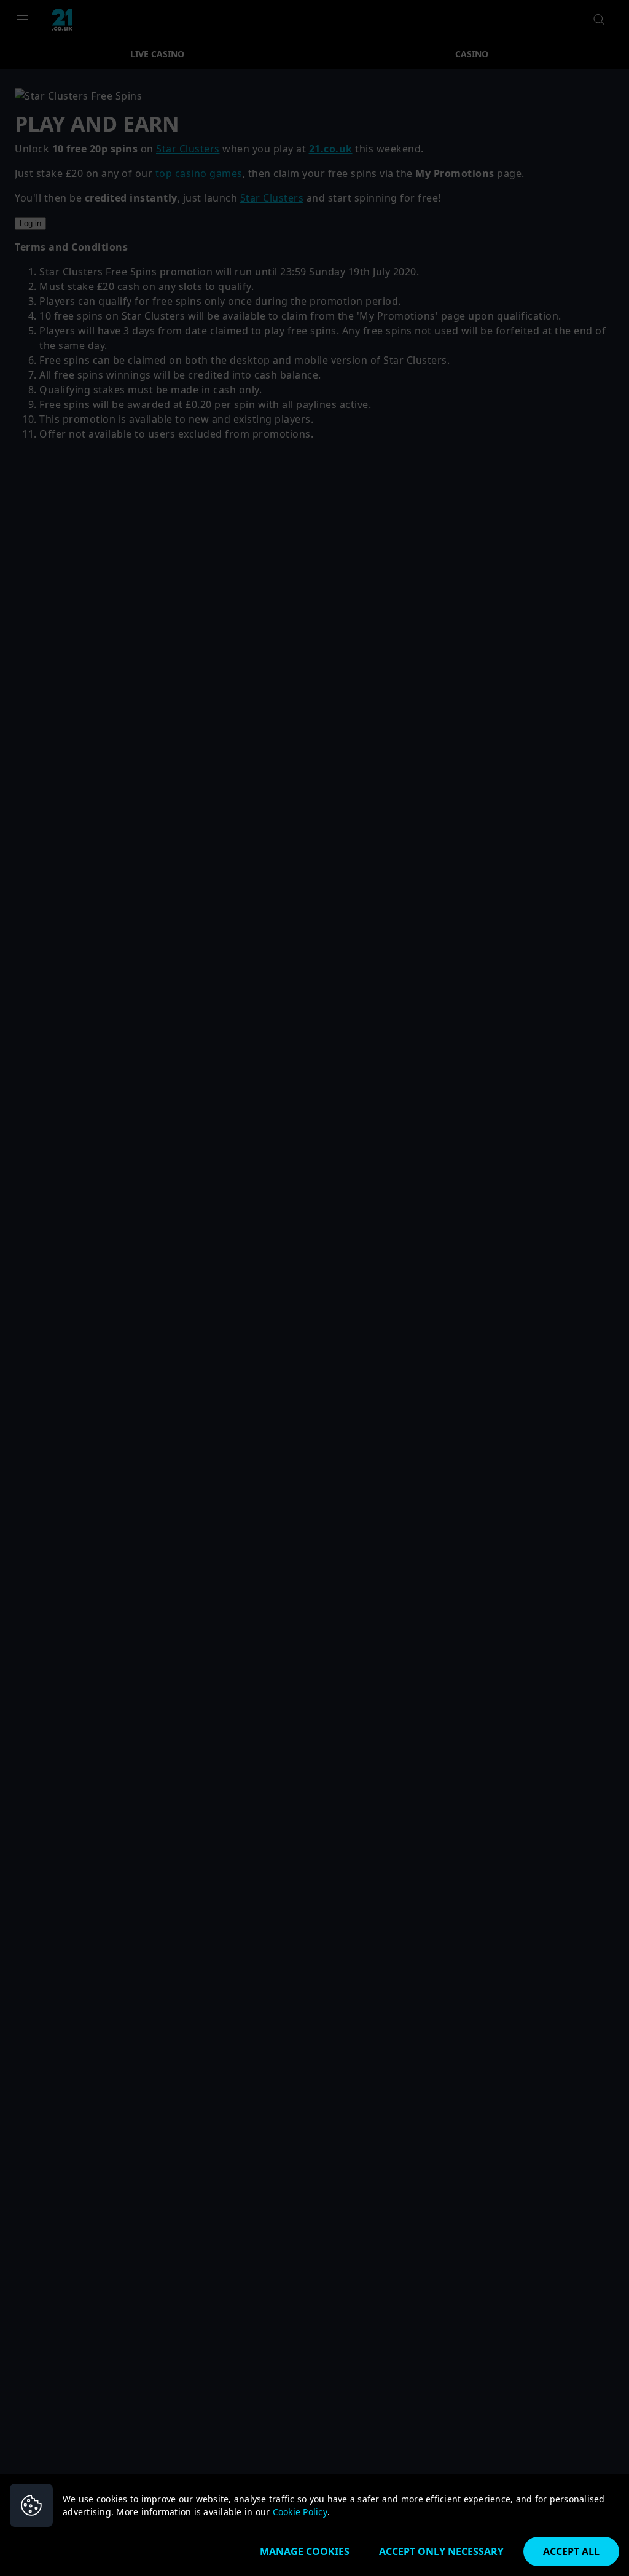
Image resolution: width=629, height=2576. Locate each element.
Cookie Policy (300, 2512)
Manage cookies (305, 2551)
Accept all (571, 2551)
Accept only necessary (441, 2551)
